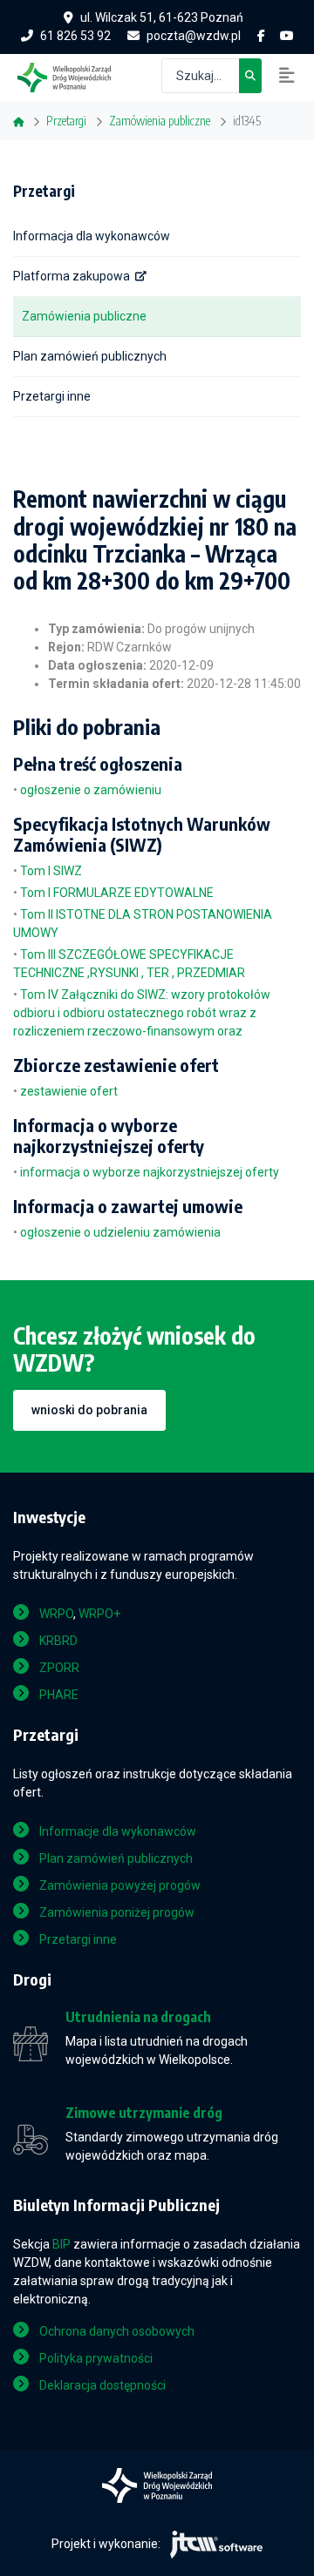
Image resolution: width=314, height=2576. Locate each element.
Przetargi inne (52, 396)
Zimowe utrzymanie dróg (144, 2113)
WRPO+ (99, 1614)
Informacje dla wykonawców (118, 1831)
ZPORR (59, 1668)
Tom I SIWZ (51, 871)
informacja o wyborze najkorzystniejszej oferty (150, 1172)
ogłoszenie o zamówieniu (91, 790)
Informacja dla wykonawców (92, 236)
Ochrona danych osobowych (117, 2331)
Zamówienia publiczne (84, 316)
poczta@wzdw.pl (194, 36)
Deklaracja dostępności (102, 2385)
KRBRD (58, 1641)
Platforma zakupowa (72, 276)
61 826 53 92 (75, 36)
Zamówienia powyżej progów (120, 1885)
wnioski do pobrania (89, 1410)
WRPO (56, 1614)
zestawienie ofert (69, 1091)
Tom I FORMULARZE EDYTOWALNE (117, 893)
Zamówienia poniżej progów (117, 1912)
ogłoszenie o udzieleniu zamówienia (120, 1232)
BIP (61, 2244)
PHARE (59, 1695)
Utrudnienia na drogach (138, 2017)
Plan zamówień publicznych (90, 356)
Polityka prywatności (96, 2358)
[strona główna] (73, 76)
